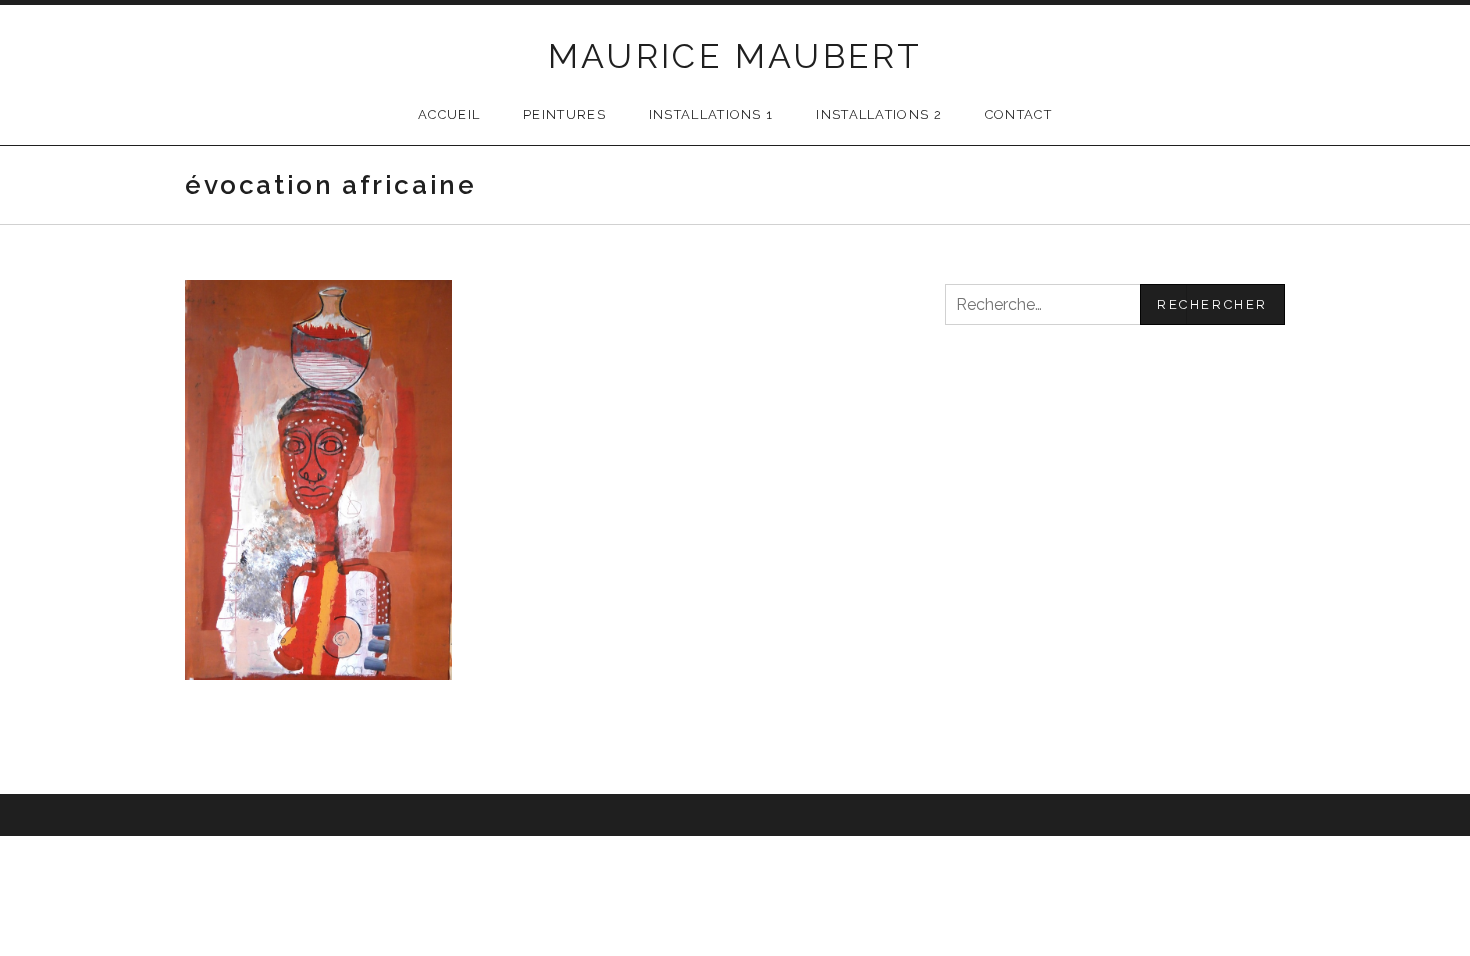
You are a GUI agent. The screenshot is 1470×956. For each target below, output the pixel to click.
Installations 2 (879, 114)
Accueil (449, 114)
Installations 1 (711, 114)
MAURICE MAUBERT (735, 56)
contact (1018, 114)
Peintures (564, 114)
